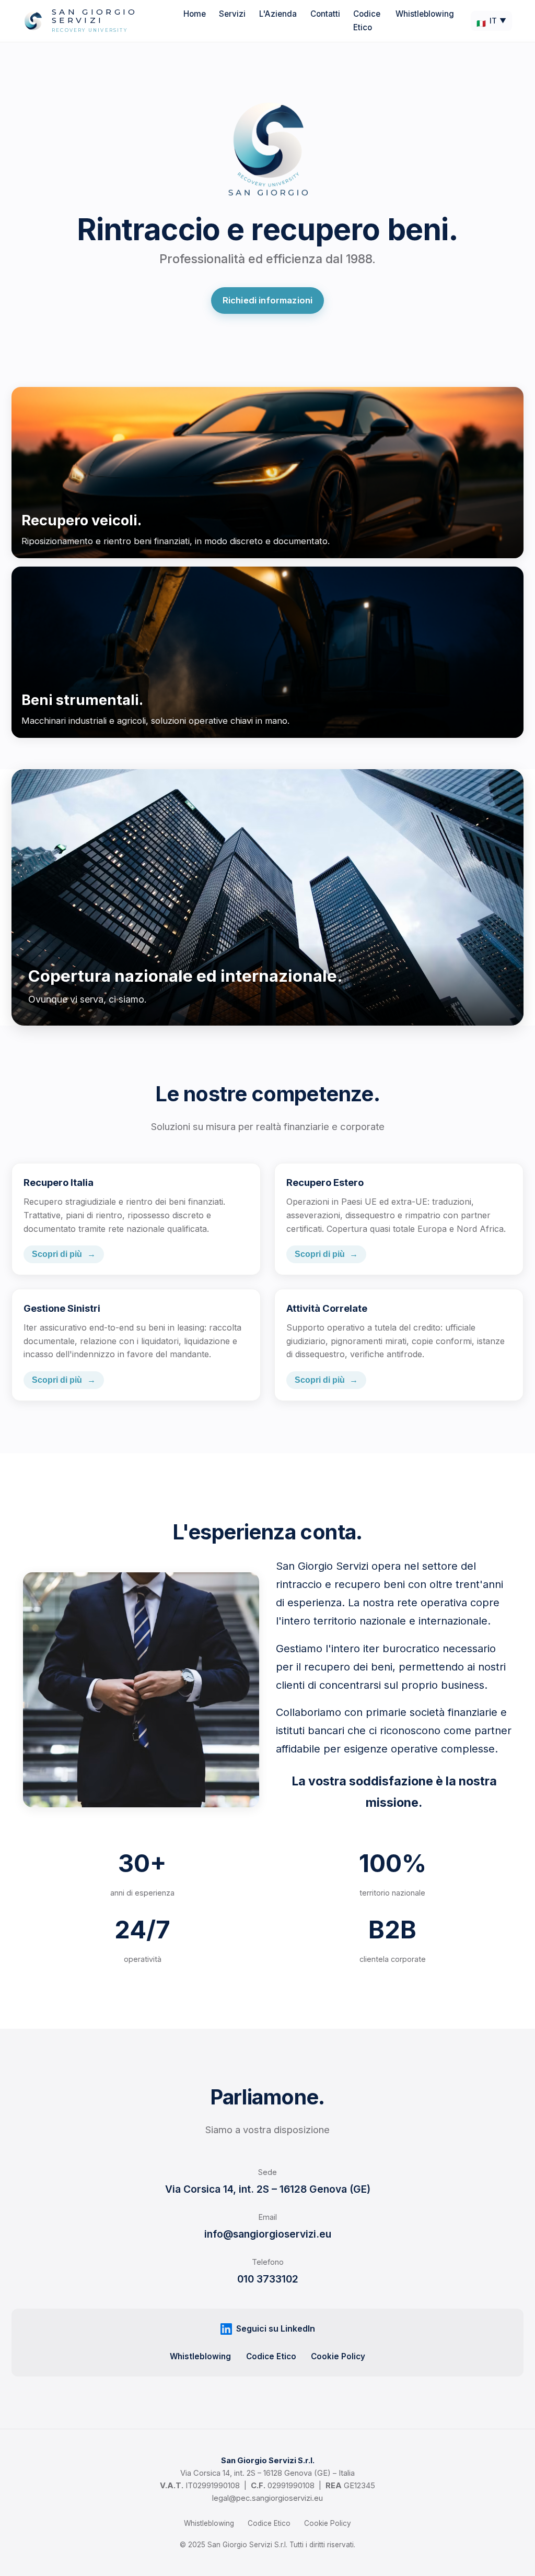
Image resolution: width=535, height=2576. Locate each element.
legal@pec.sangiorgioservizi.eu (267, 2498)
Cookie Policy (338, 2356)
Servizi (232, 14)
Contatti (325, 14)
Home (195, 14)
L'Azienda (278, 14)
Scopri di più (64, 1254)
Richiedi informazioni (268, 300)
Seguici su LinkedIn (276, 2328)
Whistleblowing (425, 14)
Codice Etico (271, 2356)
